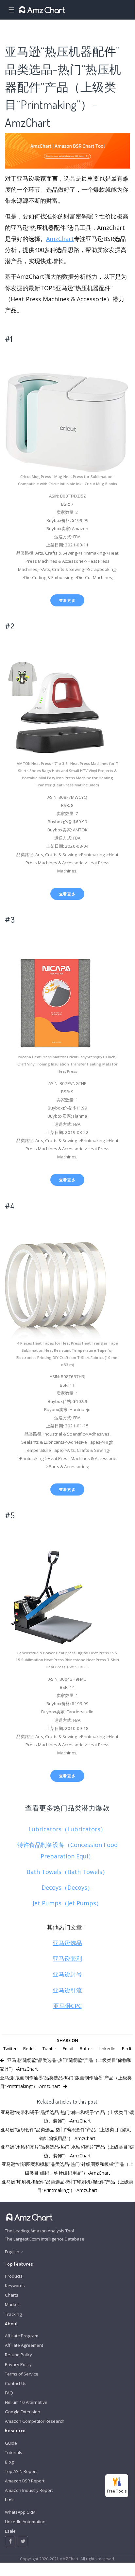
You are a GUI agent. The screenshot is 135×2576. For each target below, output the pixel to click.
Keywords (15, 2286)
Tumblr (49, 2048)
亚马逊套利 (67, 1958)
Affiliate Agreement (24, 2345)
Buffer (86, 2048)
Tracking (13, 2314)
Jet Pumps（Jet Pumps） (67, 1903)
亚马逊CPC (67, 2006)
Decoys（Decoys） (67, 1887)
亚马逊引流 (67, 1990)
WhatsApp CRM (20, 2512)
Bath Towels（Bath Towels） (67, 1872)
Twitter (10, 2048)
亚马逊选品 (67, 1943)
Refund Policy (18, 2355)
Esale (10, 2531)
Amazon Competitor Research (35, 2421)
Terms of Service (22, 2374)
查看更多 (67, 600)
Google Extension (23, 2412)
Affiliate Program (22, 2336)
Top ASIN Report (21, 2471)
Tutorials (14, 2452)
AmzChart (60, 239)
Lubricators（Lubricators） (67, 1829)
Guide (11, 2443)
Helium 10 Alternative (26, 2402)
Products (14, 2276)
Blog (9, 2462)
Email (68, 2048)
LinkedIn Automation (25, 2522)
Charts (12, 2295)
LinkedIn (107, 2048)
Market (12, 2304)
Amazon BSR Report (25, 2481)
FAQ (9, 2393)
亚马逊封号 (67, 1974)
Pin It (127, 2048)
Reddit (30, 2048)
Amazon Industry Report (29, 2490)
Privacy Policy (18, 2364)
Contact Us (16, 2383)
